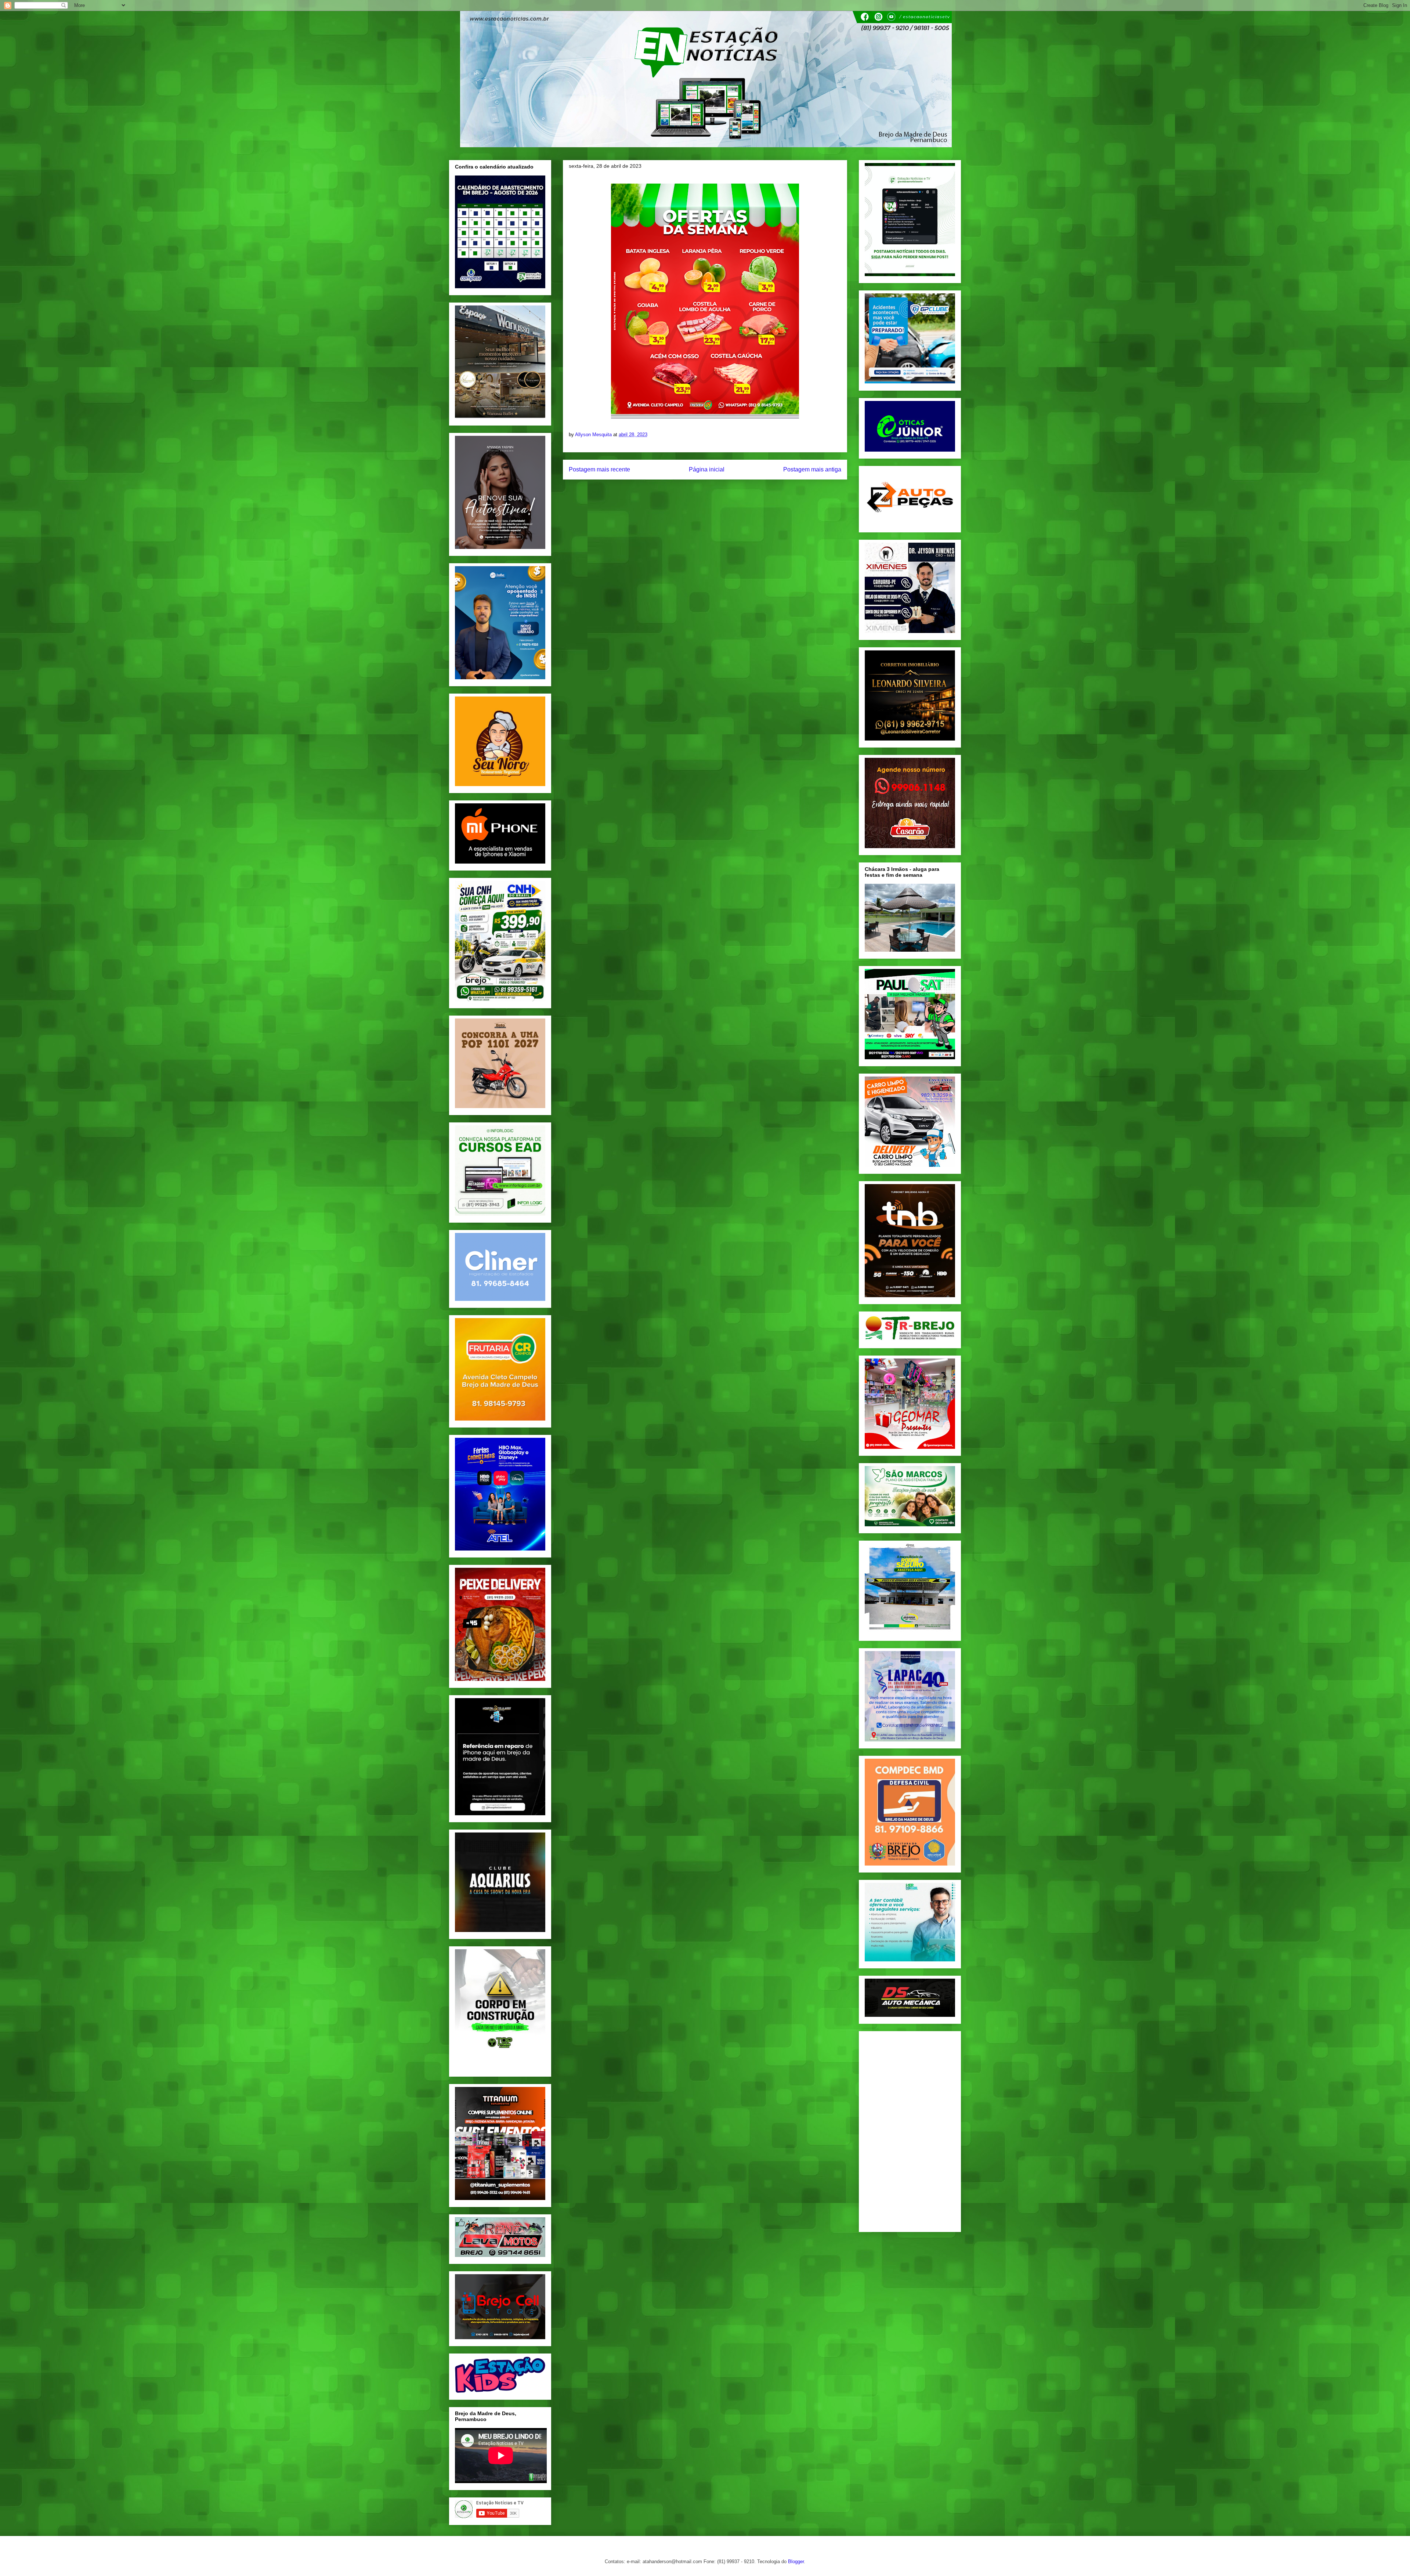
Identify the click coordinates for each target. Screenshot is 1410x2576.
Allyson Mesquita (594, 435)
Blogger (796, 2561)
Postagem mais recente (599, 469)
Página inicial (707, 469)
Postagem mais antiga (812, 469)
